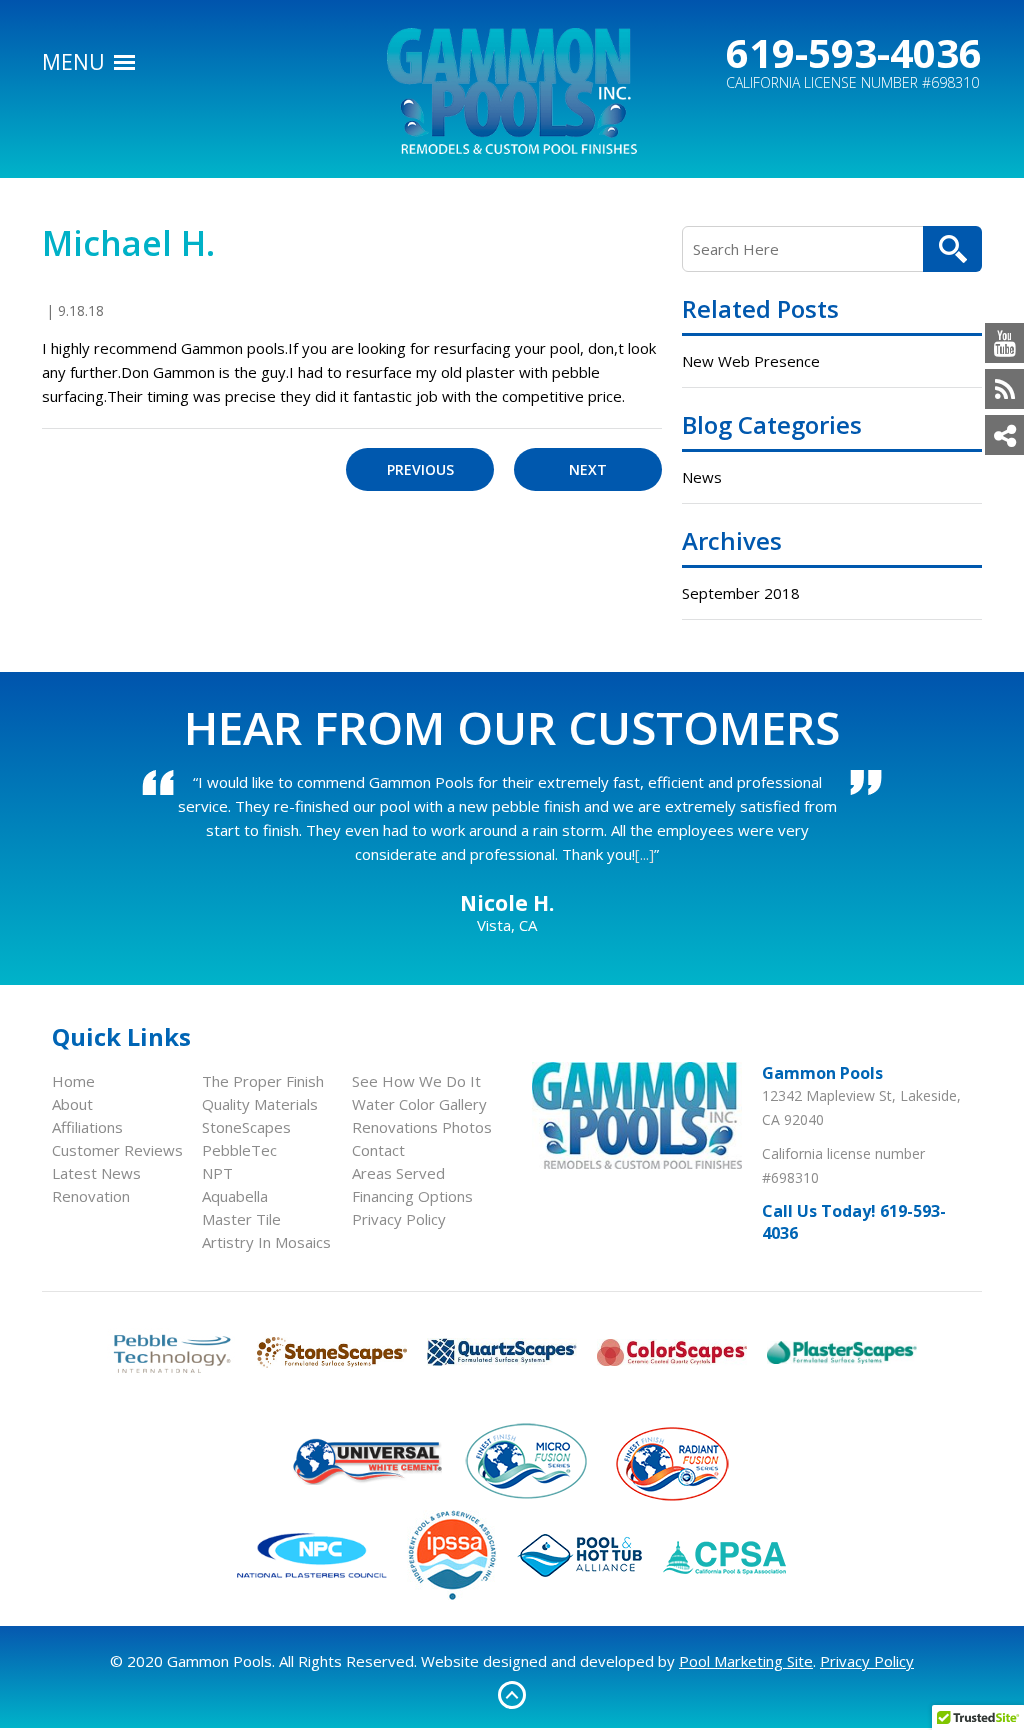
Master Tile (241, 1219)
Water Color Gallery (419, 1104)
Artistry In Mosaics (266, 1242)
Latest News (96, 1173)
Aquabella (235, 1196)
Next (588, 469)
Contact (378, 1150)
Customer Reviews (117, 1150)
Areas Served (398, 1173)
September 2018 (741, 593)
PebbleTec (239, 1150)
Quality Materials (260, 1104)
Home (73, 1081)
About (72, 1104)
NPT (217, 1173)
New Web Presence (751, 361)
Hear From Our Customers (512, 727)
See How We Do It (416, 1081)
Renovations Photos (422, 1127)
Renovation (91, 1196)
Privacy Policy (399, 1219)
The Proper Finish (263, 1081)
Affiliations (87, 1127)
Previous (420, 469)
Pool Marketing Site (746, 1661)
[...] (644, 854)
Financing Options (412, 1196)
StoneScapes (246, 1127)
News (702, 477)
